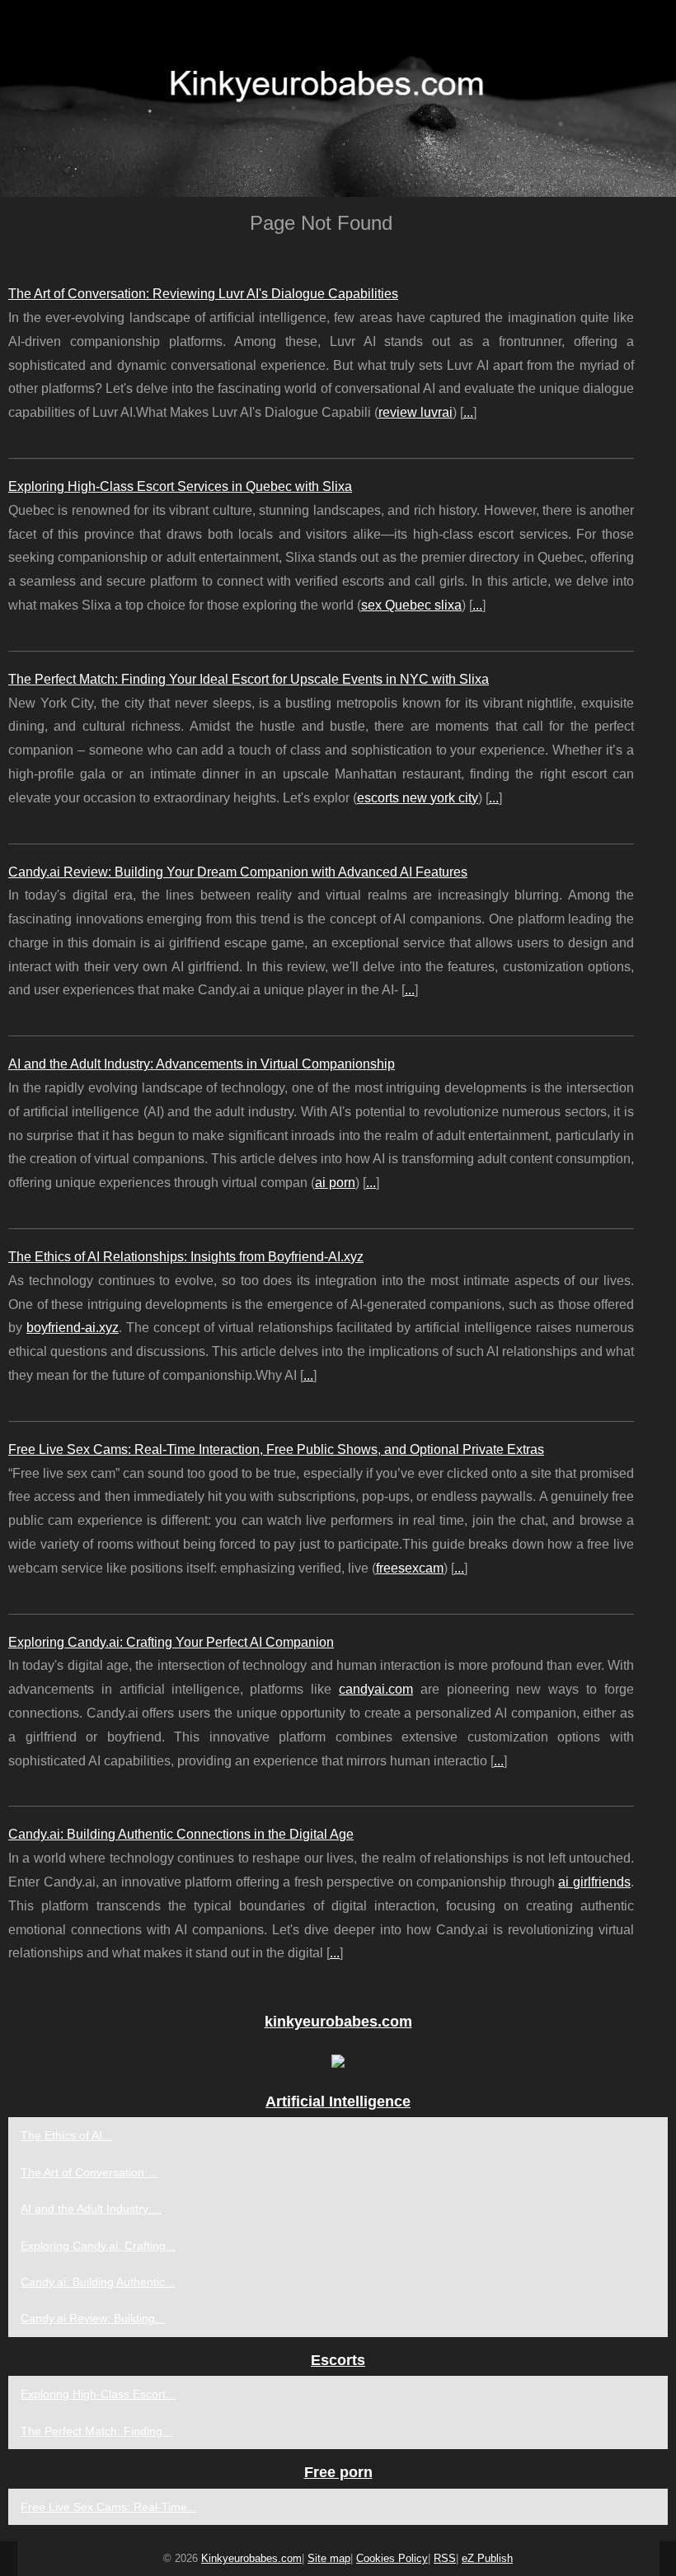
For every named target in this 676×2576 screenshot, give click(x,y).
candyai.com (376, 1689)
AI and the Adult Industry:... (91, 2209)
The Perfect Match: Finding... (96, 2431)
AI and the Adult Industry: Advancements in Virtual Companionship (202, 1064)
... (468, 412)
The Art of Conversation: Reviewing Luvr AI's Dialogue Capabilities (203, 294)
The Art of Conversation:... (89, 2172)
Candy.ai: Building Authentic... (98, 2282)
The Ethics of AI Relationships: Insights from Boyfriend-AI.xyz (186, 1257)
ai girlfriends (594, 1882)
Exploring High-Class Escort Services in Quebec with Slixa (180, 486)
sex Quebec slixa (411, 605)
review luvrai (415, 412)
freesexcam (410, 1568)
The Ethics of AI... (66, 2135)
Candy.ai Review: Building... (93, 2318)
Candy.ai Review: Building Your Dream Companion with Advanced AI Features (238, 872)
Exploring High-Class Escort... (98, 2394)
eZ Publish (487, 2558)
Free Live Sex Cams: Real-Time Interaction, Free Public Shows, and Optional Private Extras (276, 1449)
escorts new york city (418, 798)
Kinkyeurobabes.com (251, 2558)
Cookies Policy (392, 2558)
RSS (445, 2558)
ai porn (335, 1183)
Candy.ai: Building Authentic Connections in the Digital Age (181, 1834)
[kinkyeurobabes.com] (338, 98)
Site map (329, 2558)
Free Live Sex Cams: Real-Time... (109, 2507)
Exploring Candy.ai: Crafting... (98, 2246)
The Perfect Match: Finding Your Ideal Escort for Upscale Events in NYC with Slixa (249, 679)
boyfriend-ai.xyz (73, 1328)
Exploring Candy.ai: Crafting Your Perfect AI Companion (171, 1642)
